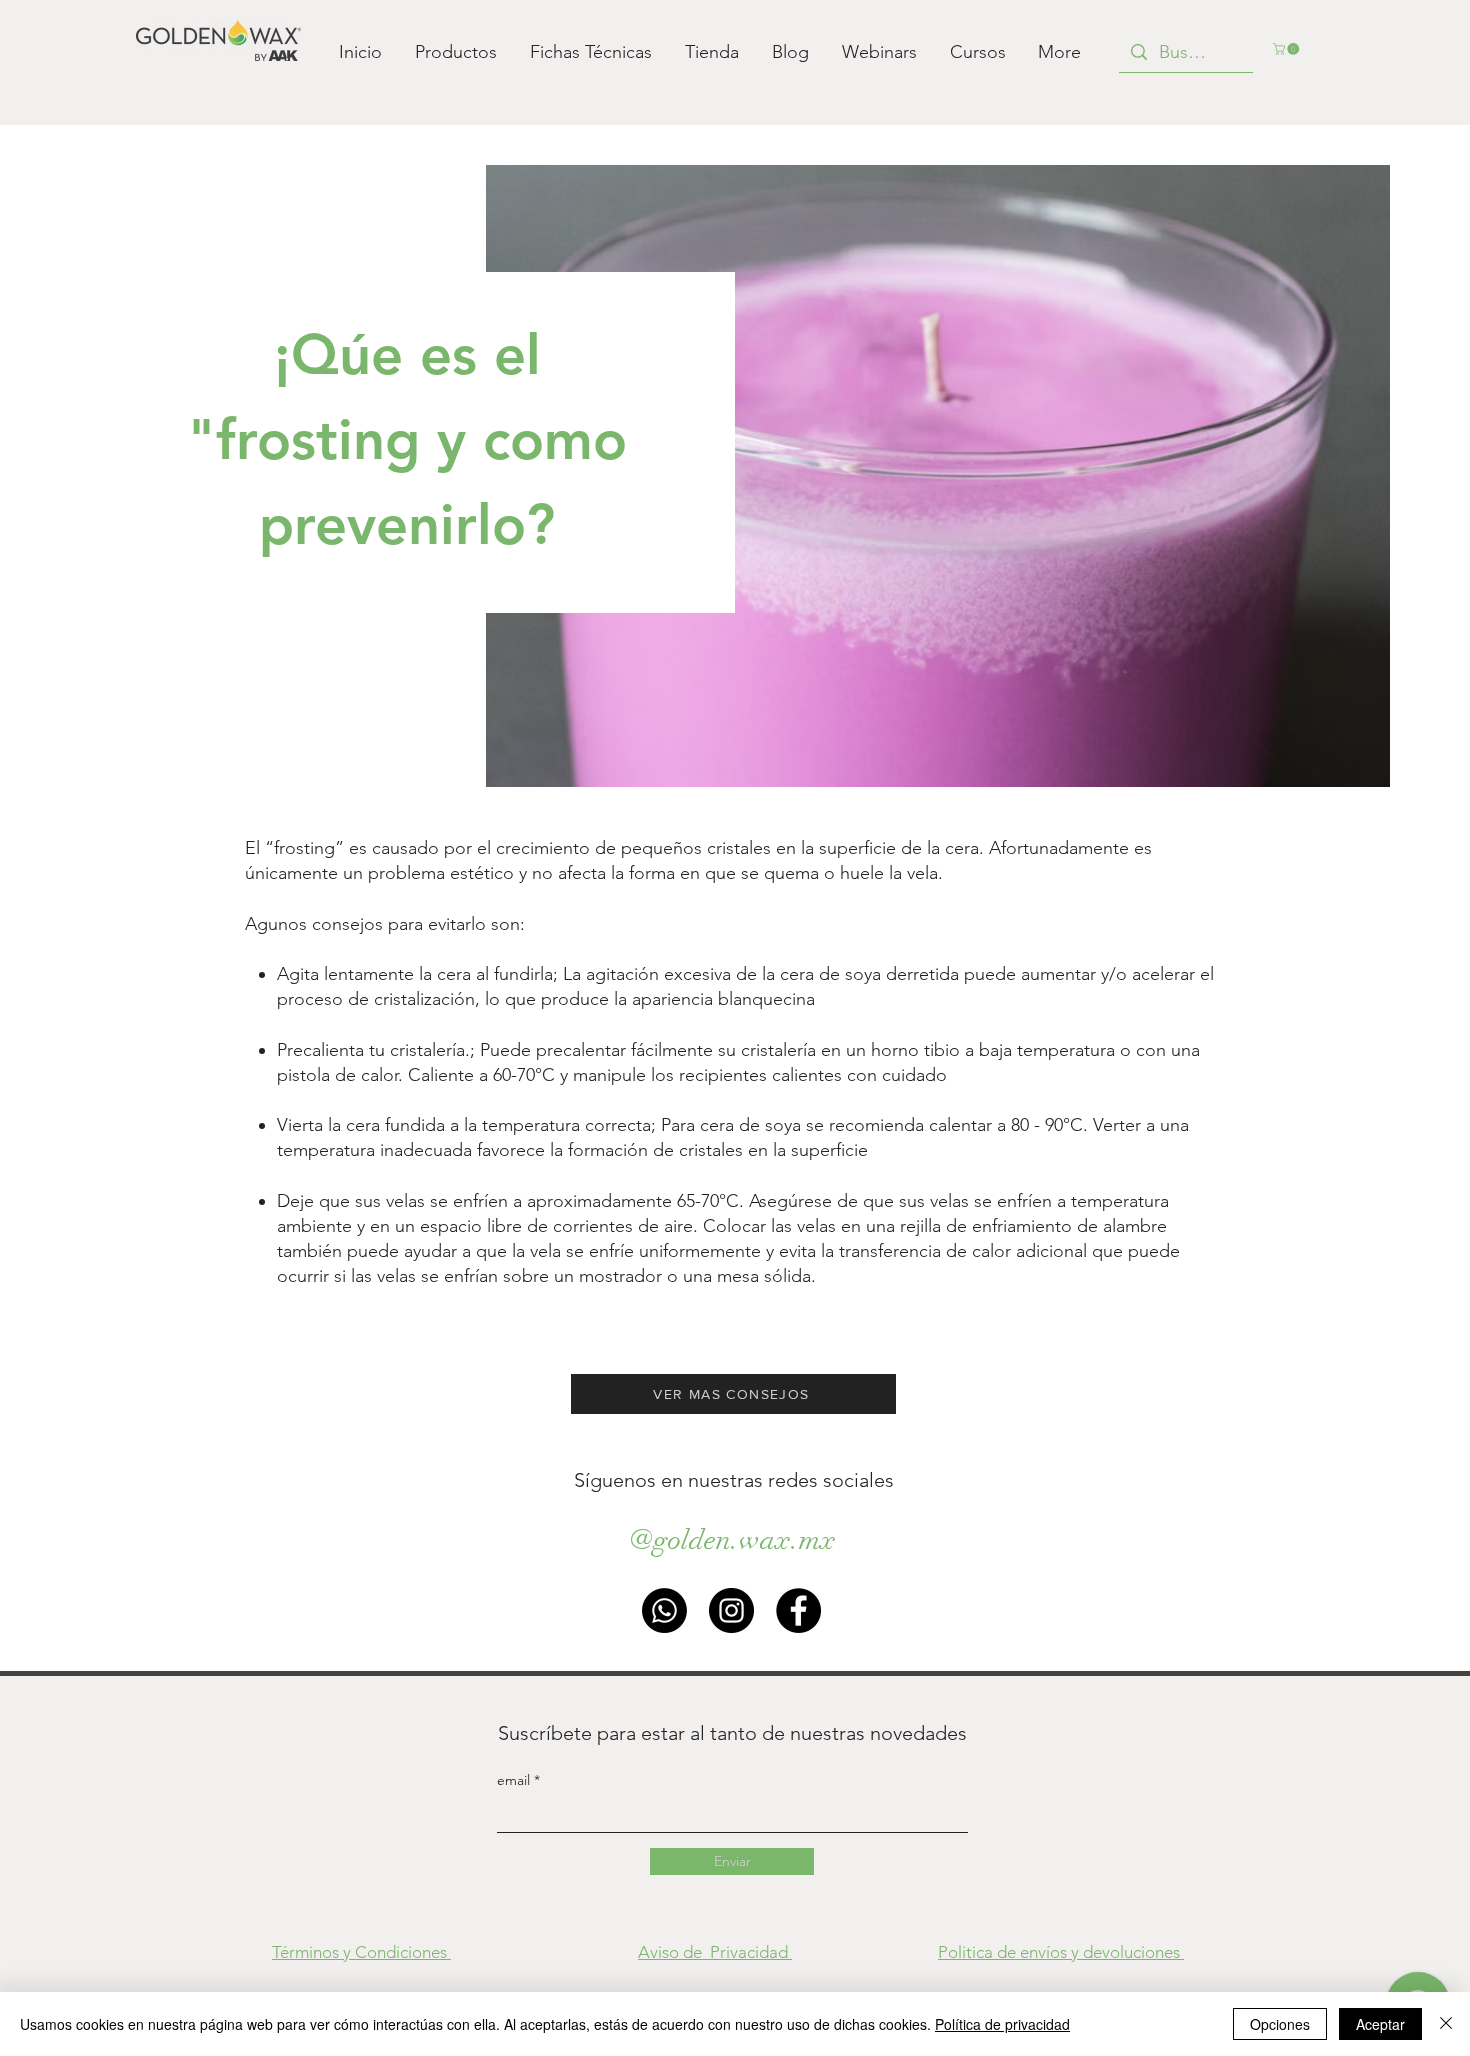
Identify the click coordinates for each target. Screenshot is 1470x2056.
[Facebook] (798, 1610)
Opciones (1280, 2024)
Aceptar (1380, 2024)
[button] (1287, 49)
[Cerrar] (1446, 2024)
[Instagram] (731, 1610)
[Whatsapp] (664, 1610)
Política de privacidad (1002, 2024)
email (515, 1780)
